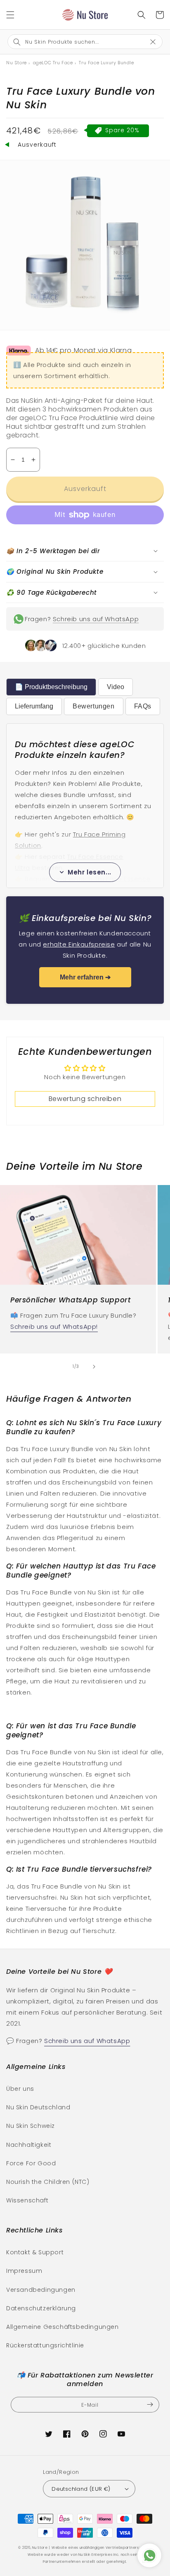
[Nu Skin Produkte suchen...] (142, 15)
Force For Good (31, 2163)
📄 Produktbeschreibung (51, 687)
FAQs (143, 706)
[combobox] (79, 42)
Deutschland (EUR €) (81, 2489)
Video (116, 687)
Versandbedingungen (41, 2290)
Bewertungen (94, 706)
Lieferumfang (34, 706)
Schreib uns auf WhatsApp (96, 619)
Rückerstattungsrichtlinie (45, 2345)
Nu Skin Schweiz (31, 2126)
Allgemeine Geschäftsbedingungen (63, 2327)
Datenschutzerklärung (41, 2308)
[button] (10, 15)
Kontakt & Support (35, 2252)
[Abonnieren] (150, 2405)
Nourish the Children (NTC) (48, 2182)
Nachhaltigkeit (29, 2145)
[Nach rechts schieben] (94, 1367)
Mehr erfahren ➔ (85, 977)
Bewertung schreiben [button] (85, 1099)
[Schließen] (157, 41)
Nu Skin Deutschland (38, 2107)
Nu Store (40, 2548)
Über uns (20, 2089)
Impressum (24, 2271)
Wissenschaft (27, 2200)
